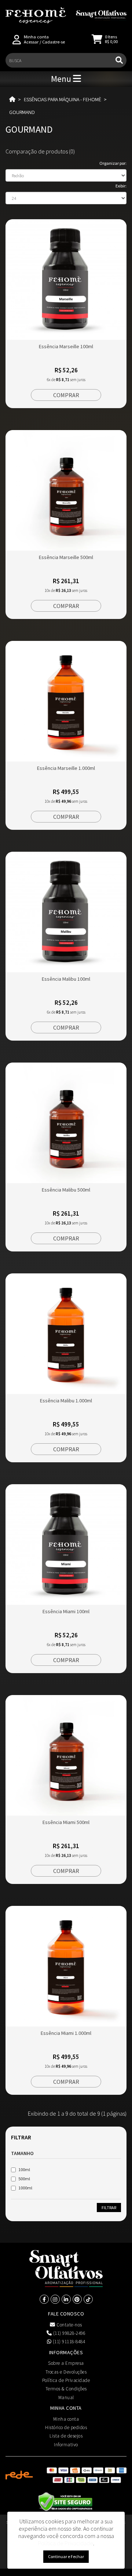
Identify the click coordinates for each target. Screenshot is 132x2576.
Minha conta (66, 2419)
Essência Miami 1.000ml (66, 2033)
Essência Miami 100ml (66, 1611)
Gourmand (22, 112)
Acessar (31, 42)
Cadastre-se (54, 42)
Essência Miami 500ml (66, 1822)
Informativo (66, 2445)
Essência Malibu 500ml (66, 1190)
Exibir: (121, 186)
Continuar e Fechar (66, 2556)
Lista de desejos (66, 2436)
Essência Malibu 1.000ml (66, 1401)
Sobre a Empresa (66, 2363)
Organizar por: (113, 163)
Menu (62, 79)
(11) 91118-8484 (68, 2342)
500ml (24, 2179)
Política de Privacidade (66, 2380)
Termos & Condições (66, 2389)
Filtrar (109, 2208)
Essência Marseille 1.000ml (66, 768)
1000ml (25, 2188)
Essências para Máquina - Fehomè (63, 99)
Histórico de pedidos (66, 2427)
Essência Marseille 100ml (66, 346)
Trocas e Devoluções (66, 2372)
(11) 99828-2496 (69, 2333)
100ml (24, 2170)
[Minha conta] (17, 39)
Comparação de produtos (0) (40, 151)
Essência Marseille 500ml (66, 557)
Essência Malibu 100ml (66, 979)
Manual (66, 2398)
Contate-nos (69, 2325)
